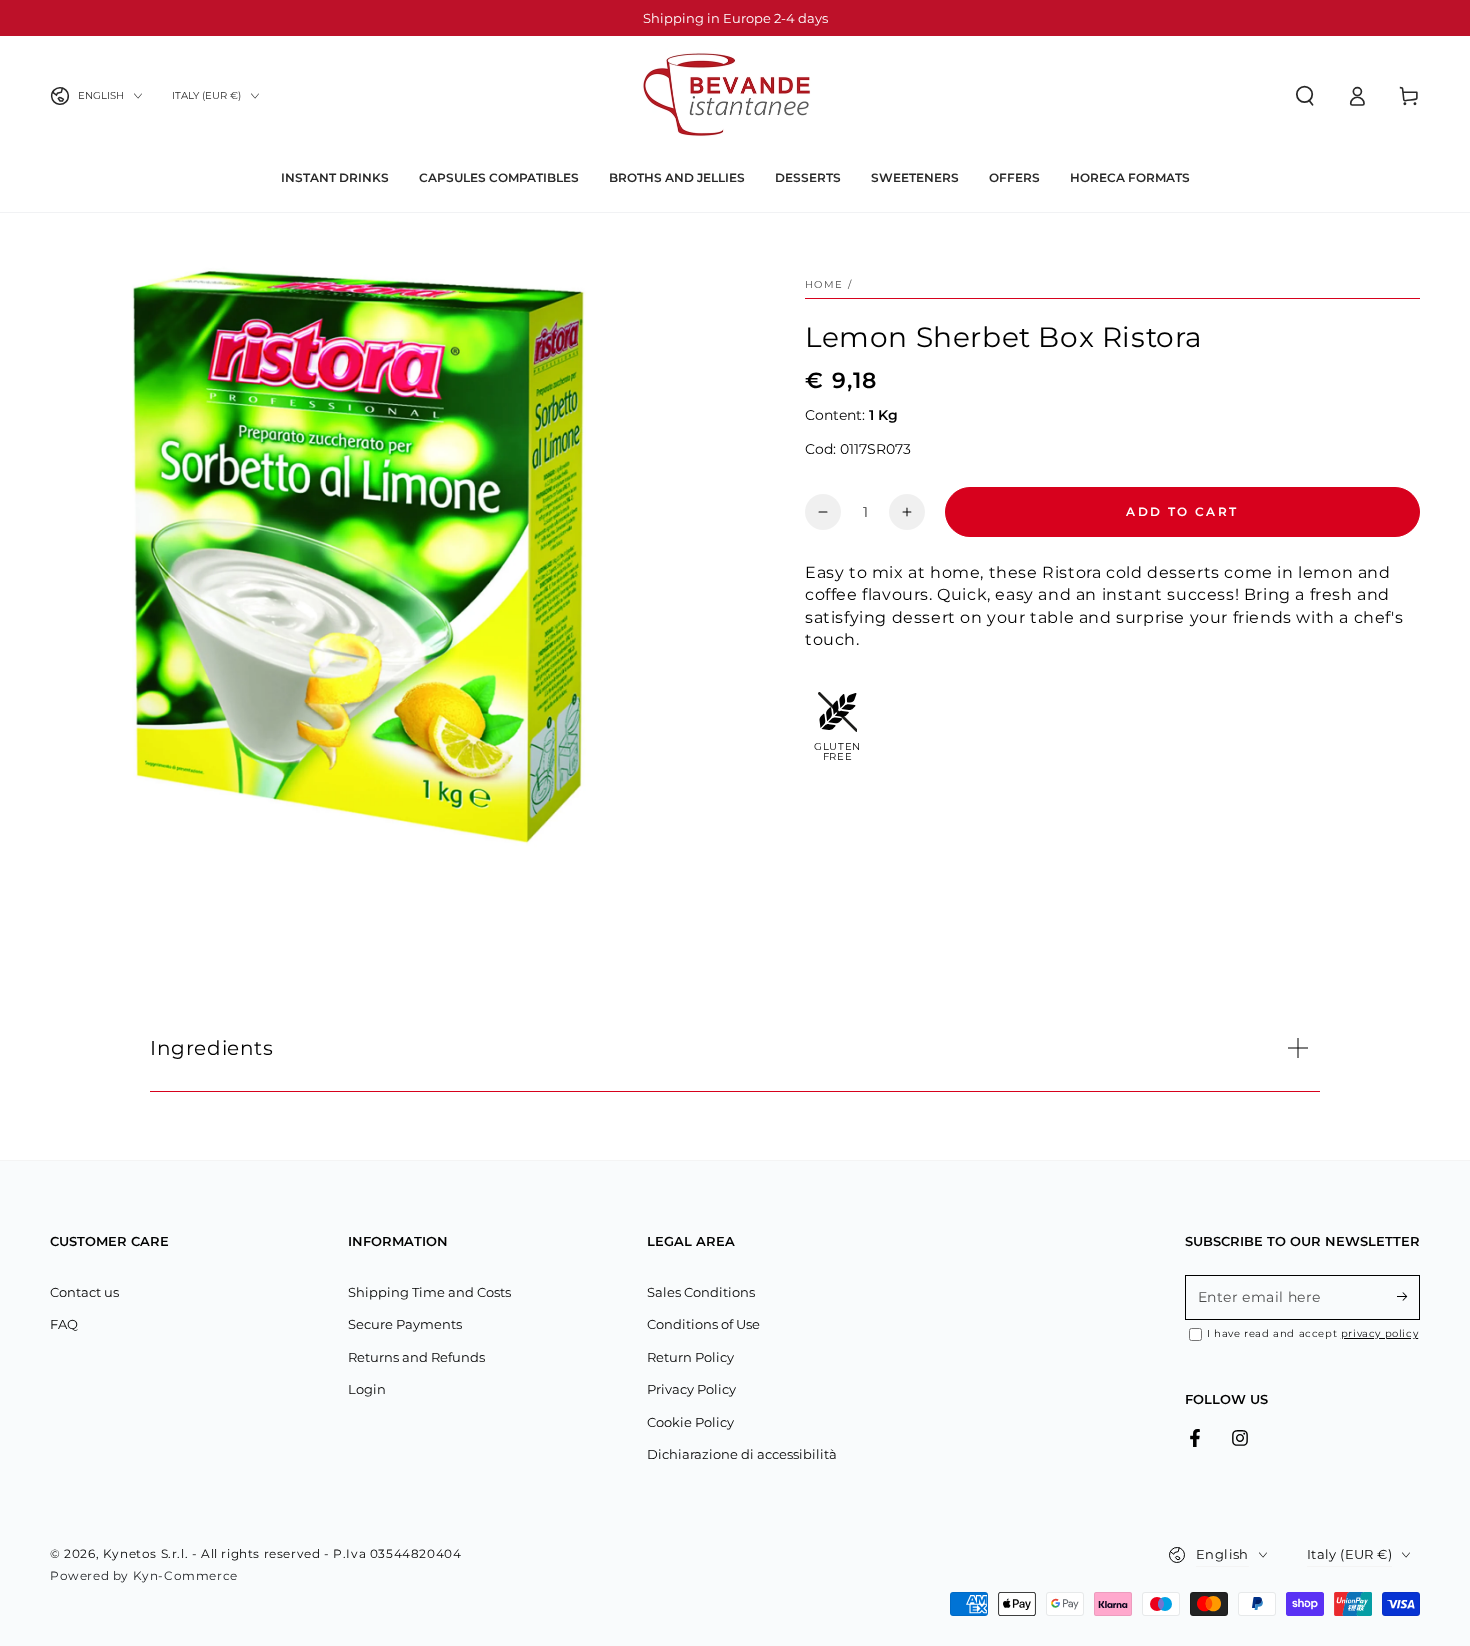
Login (367, 1389)
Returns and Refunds (416, 1357)
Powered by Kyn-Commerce (144, 1575)
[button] (1305, 96)
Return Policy (690, 1357)
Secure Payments (405, 1324)
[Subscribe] (1408, 1297)
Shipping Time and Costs (429, 1292)
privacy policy (1379, 1333)
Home (824, 284)
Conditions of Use (703, 1324)
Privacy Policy (691, 1389)
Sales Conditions (701, 1292)
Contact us (84, 1292)
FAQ (64, 1324)
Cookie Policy (690, 1422)
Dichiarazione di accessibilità (742, 1454)
